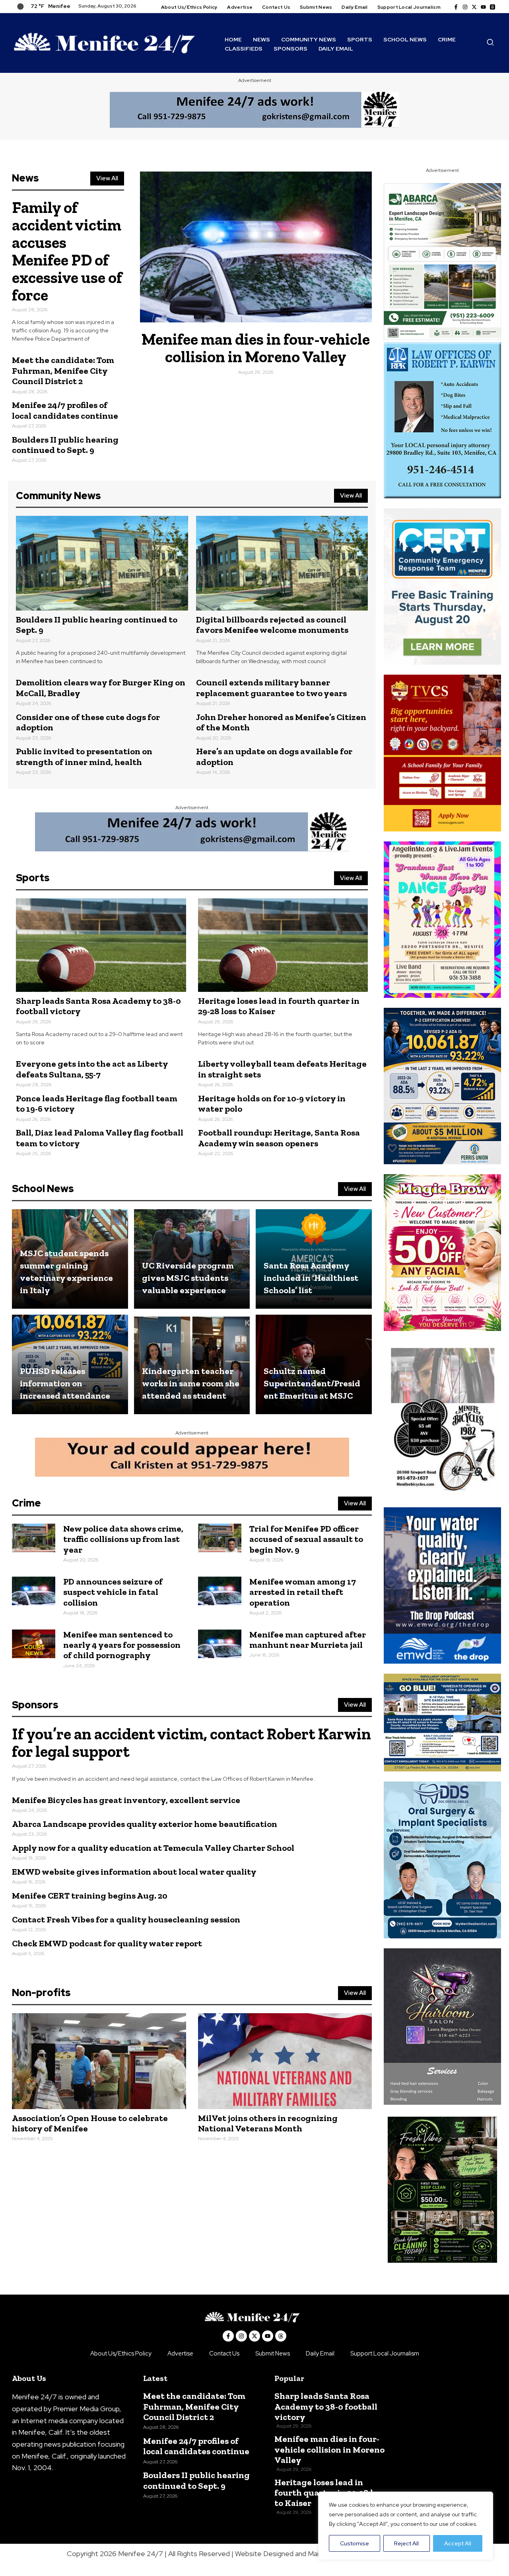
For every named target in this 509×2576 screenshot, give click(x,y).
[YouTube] (483, 7)
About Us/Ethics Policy (121, 2354)
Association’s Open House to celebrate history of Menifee (90, 2123)
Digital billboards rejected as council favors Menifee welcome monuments (272, 625)
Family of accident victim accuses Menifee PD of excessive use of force (67, 251)
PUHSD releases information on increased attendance (65, 1383)
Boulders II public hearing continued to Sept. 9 (65, 445)
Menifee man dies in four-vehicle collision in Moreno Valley (256, 348)
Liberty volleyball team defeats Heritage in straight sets (282, 1069)
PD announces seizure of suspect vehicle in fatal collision (113, 1592)
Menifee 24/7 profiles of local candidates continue (65, 410)
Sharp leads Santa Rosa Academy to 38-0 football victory (98, 1006)
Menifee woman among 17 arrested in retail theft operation (303, 1592)
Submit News (273, 2354)
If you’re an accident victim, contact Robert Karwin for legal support (191, 1743)
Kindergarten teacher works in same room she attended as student (191, 1383)
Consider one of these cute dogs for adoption (88, 722)
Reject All (406, 2543)
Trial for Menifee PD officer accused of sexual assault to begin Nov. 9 (306, 1539)
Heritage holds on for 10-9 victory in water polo (272, 1104)
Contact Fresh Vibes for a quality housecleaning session (126, 1919)
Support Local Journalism (385, 2354)
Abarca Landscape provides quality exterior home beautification (145, 1824)
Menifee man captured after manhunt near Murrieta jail (308, 1640)
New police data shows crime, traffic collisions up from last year (123, 1539)
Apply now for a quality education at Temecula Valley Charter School (153, 1848)
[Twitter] (474, 7)
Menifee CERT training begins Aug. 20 (90, 1896)
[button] (491, 44)
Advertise (180, 2354)
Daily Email (320, 2354)
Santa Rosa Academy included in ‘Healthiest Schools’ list (311, 1278)
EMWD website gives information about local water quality (134, 1872)
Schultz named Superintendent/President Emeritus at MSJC (312, 1383)
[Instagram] (465, 7)
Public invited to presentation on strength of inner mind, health (84, 756)
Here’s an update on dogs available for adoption (274, 756)
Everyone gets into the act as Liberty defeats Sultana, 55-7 (92, 1069)
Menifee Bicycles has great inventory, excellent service (126, 1800)
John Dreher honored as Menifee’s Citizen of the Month (281, 722)
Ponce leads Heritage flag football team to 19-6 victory (97, 1104)
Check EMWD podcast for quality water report (107, 1943)
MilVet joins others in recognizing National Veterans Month (268, 2123)
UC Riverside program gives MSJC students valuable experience (188, 1278)
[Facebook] (456, 7)
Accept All (458, 2543)
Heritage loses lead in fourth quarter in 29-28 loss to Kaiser (279, 1006)
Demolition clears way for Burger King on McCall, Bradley (101, 688)
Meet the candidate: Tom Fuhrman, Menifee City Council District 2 (63, 371)
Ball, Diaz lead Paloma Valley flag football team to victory (100, 1138)
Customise (355, 2543)
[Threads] (492, 7)
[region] (406, 2526)
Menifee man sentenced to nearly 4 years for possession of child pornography (122, 1645)
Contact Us (224, 2354)
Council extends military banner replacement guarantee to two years (271, 688)
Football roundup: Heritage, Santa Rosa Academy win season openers (279, 1138)
